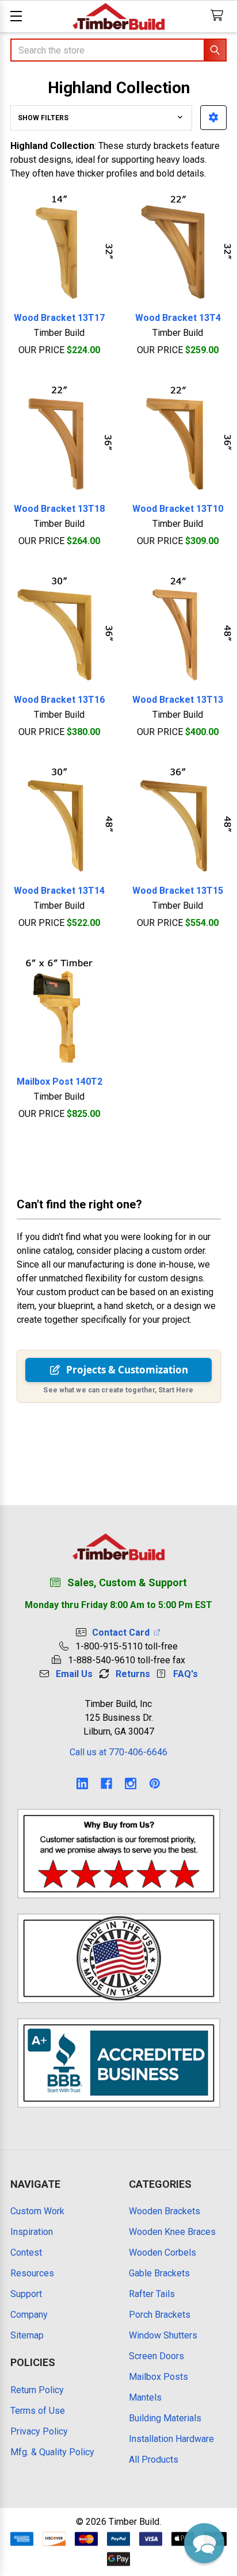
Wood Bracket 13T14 (59, 891)
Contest (26, 2252)
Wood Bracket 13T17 (59, 318)
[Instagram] (131, 1783)
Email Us (74, 1674)
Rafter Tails (152, 2294)
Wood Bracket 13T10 (178, 509)
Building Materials (165, 2418)
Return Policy (37, 2390)
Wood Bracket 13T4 (178, 318)
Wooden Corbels (163, 2252)
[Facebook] (106, 1783)
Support (26, 2294)
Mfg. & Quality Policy (52, 2452)
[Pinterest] (155, 1783)
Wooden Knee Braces (172, 2232)
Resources (32, 2273)
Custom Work (37, 2211)
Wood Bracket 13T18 (59, 509)
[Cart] (219, 16)
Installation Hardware (171, 2439)
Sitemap (27, 2335)
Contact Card (123, 1633)
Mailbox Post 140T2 (60, 1082)
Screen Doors (156, 2356)
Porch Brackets (160, 2315)
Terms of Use (38, 2411)
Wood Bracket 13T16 (59, 700)
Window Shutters (163, 2335)
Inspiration (32, 2232)
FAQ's (186, 1674)
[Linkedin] (82, 1783)
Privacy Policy (39, 2431)
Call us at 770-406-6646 (118, 1752)
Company (29, 2315)
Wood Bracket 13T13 (178, 700)
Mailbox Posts (158, 2377)
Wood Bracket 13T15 (178, 891)
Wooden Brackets (165, 2211)
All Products (154, 2460)
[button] (213, 118)
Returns (133, 1674)
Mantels (145, 2397)
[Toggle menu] (16, 16)
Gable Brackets (159, 2273)
